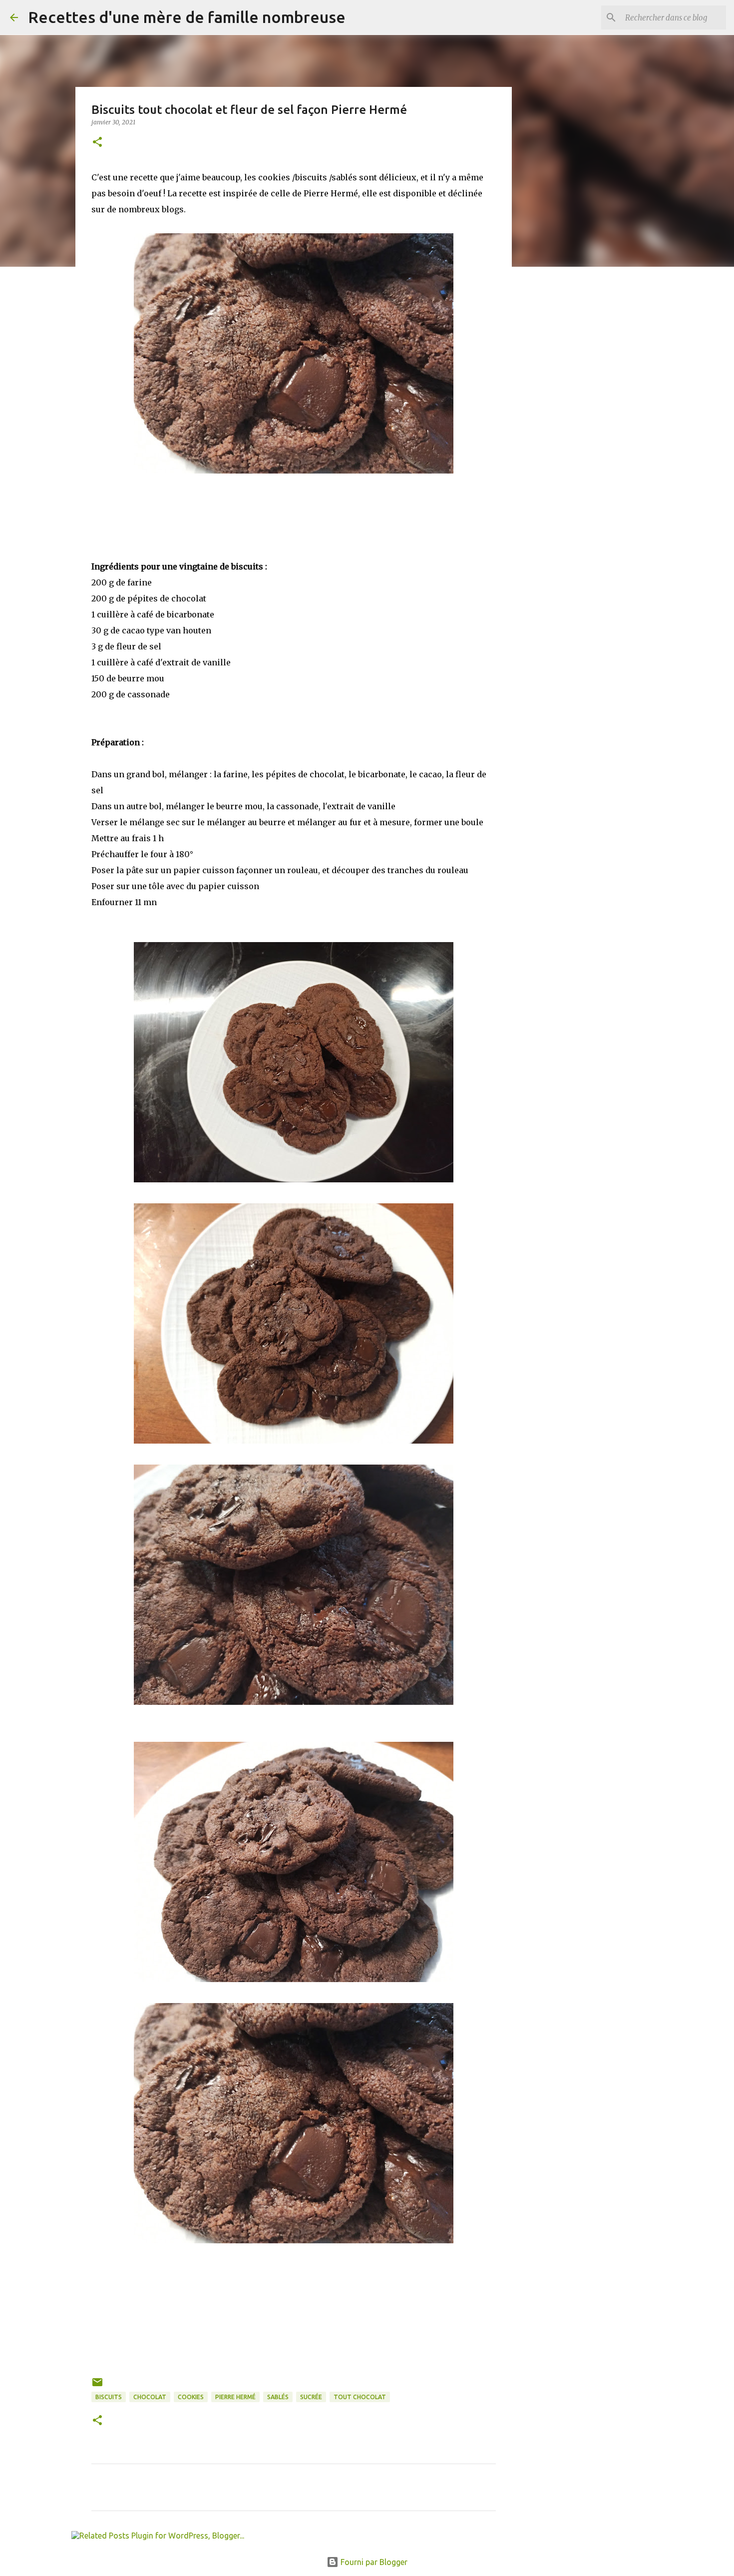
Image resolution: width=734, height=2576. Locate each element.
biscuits (109, 2397)
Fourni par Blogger (373, 2562)
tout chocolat (360, 2397)
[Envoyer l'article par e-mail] (97, 2386)
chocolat (150, 2397)
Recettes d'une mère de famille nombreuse (187, 17)
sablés (278, 2397)
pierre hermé (235, 2397)
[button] (97, 143)
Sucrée (311, 2397)
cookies (191, 2397)
